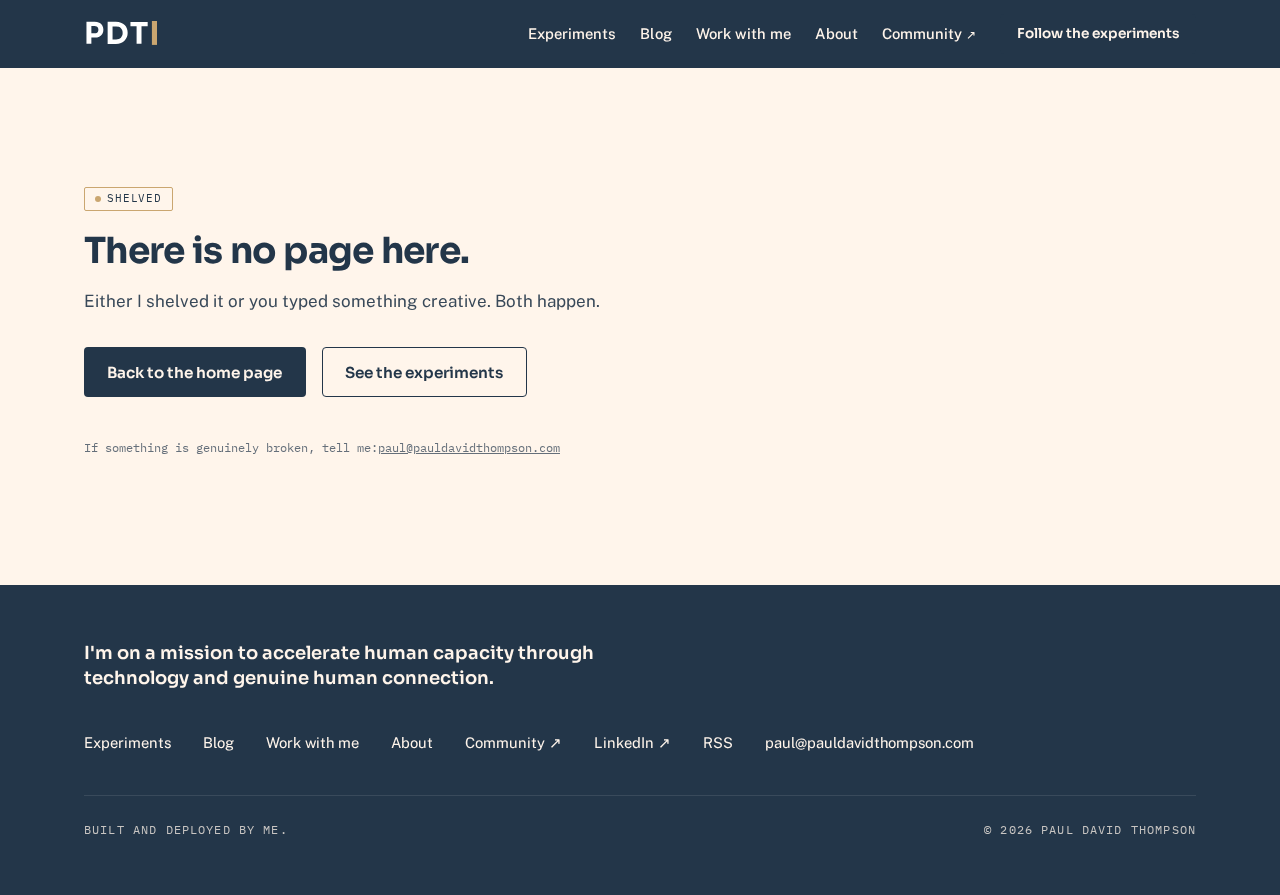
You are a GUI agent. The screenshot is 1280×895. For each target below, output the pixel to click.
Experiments (572, 33)
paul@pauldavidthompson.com (469, 447)
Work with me (743, 33)
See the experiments (424, 372)
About (836, 33)
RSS (718, 742)
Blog (656, 33)
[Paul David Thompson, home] (120, 34)
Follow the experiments (1098, 33)
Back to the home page (194, 372)
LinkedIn (632, 742)
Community (929, 33)
